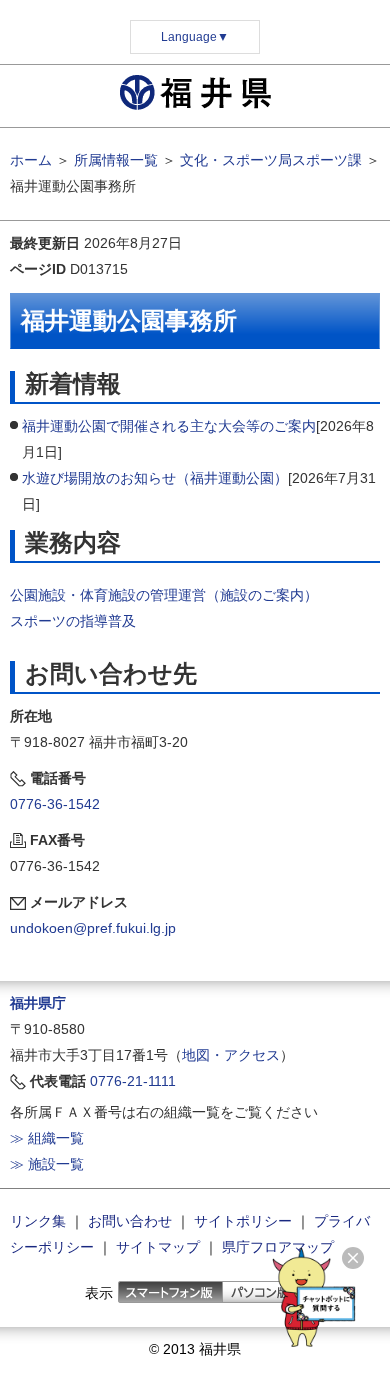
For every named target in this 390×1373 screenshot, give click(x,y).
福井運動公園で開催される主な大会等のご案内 (169, 426)
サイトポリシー (243, 1221)
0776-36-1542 (55, 804)
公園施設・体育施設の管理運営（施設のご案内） (164, 595)
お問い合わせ (130, 1221)
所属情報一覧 (116, 160)
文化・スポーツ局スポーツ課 (271, 160)
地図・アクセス (231, 1055)
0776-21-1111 (133, 1081)
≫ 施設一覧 (47, 1164)
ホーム (31, 160)
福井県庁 (38, 1003)
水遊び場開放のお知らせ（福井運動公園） (155, 478)
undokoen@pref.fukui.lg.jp (93, 928)
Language (195, 37)
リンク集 (38, 1221)
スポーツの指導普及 (73, 621)
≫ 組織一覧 (47, 1138)
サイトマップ (158, 1247)
